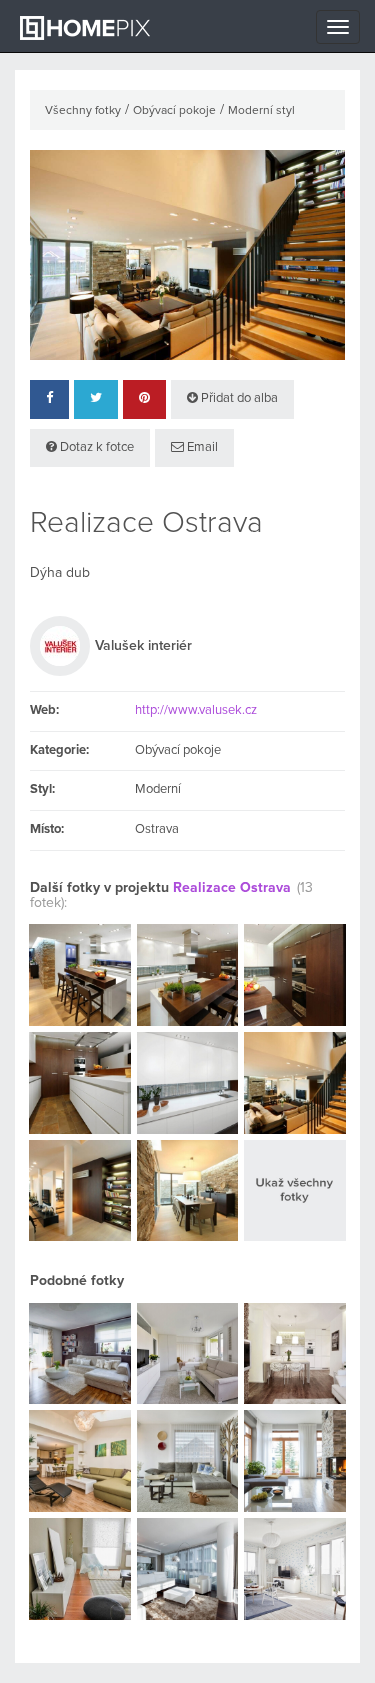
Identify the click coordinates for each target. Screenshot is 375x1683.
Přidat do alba (238, 398)
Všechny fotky (83, 111)
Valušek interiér (143, 646)
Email (201, 447)
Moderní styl (261, 111)
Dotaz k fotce (95, 447)
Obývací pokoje (174, 111)
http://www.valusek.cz (196, 710)
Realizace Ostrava (232, 888)
